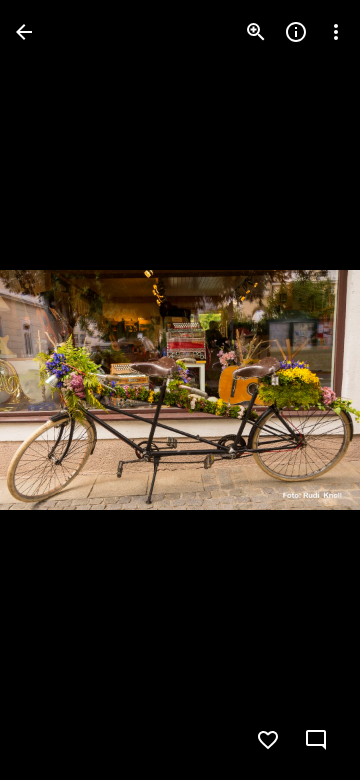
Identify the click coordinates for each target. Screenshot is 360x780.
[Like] (268, 740)
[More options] (336, 32)
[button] (304, 390)
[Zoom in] (256, 32)
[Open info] (296, 32)
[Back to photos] (24, 32)
